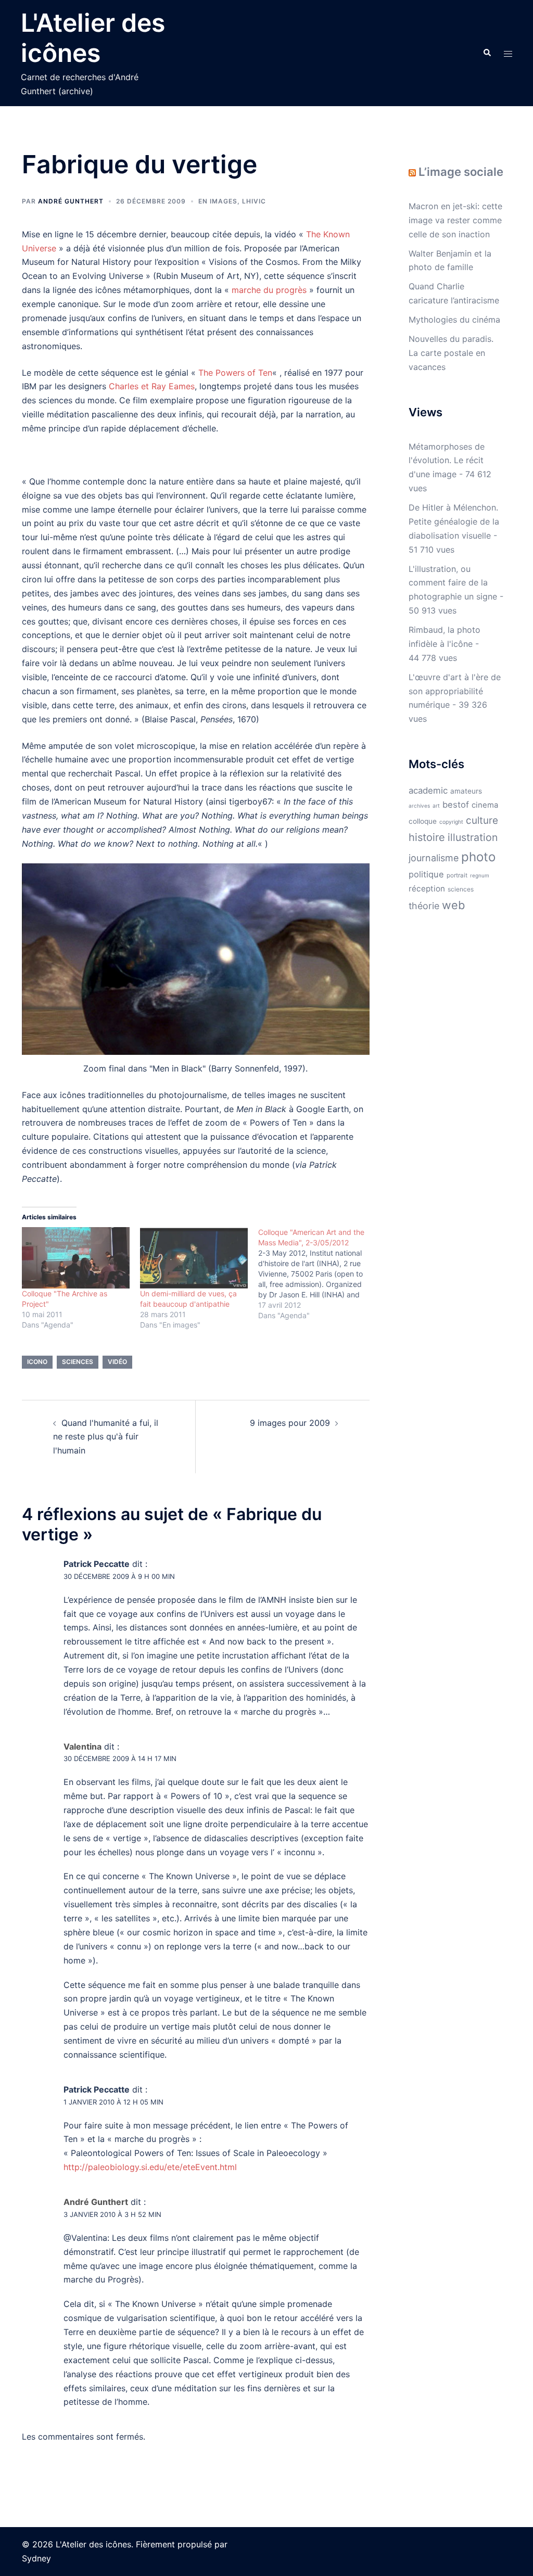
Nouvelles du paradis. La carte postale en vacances (451, 353)
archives (419, 806)
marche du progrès (269, 290)
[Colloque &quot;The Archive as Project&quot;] (76, 1258)
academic (428, 790)
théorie (424, 906)
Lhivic (254, 201)
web (453, 905)
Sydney (36, 2558)
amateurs (466, 791)
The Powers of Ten (235, 373)
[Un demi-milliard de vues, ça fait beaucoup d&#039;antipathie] (194, 1258)
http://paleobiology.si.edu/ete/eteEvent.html (150, 2167)
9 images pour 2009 (290, 1423)
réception (427, 889)
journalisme (434, 858)
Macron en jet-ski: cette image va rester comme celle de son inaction (455, 220)
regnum (480, 875)
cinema (485, 805)
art (436, 806)
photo (478, 857)
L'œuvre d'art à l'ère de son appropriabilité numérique (455, 691)
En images (218, 201)
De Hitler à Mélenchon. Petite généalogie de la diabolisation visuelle (454, 521)
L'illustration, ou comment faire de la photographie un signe (453, 583)
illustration (473, 837)
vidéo (117, 1362)
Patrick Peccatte (97, 1564)
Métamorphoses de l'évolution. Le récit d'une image (447, 461)
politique (426, 874)
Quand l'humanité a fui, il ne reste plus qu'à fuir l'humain (106, 1437)
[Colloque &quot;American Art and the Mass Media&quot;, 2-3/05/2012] (317, 1274)
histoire (427, 837)
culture (482, 820)
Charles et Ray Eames (152, 386)
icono (37, 1362)
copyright (451, 822)
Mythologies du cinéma (454, 320)
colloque (423, 821)
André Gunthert (71, 201)
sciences (78, 1362)
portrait (457, 875)
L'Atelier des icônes (93, 38)
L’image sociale (461, 172)
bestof (456, 805)
